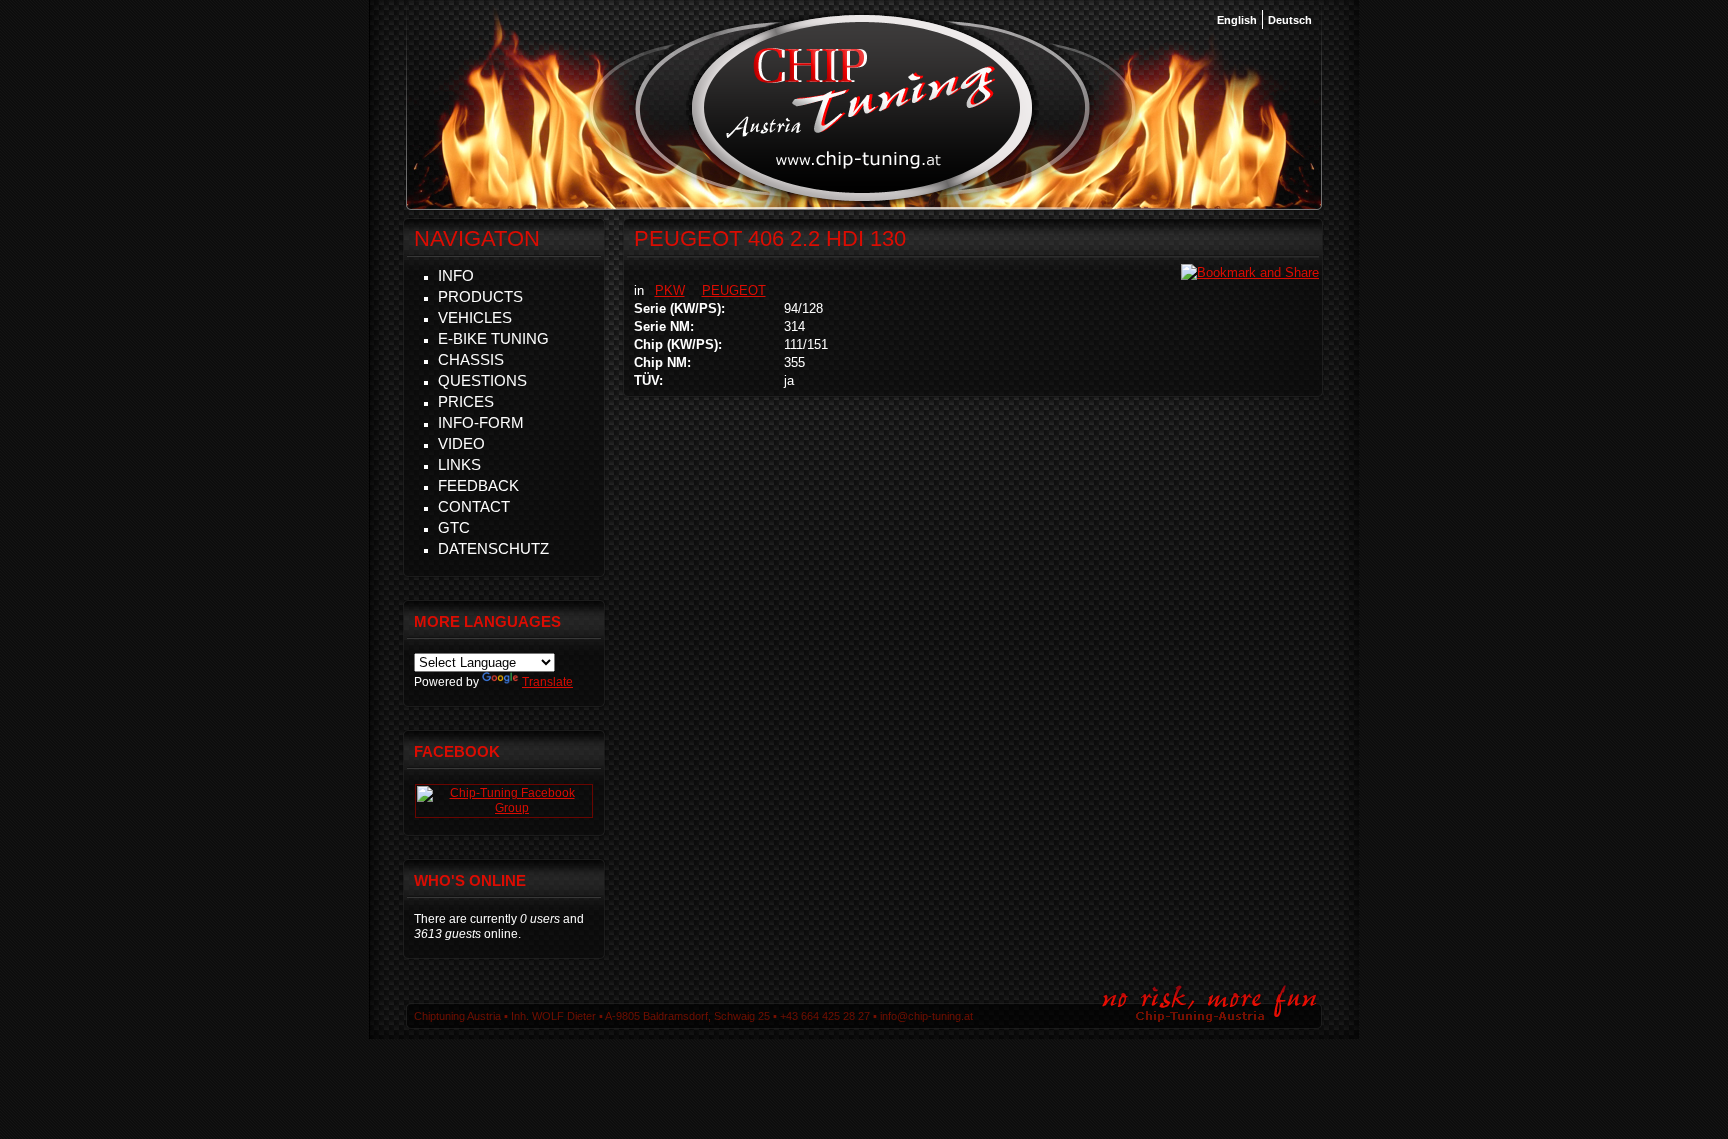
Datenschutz (493, 548)
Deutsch (1290, 20)
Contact (474, 506)
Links (459, 464)
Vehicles (475, 317)
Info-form (481, 422)
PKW (670, 290)
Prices (466, 401)
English (1237, 20)
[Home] (862, 199)
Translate (547, 682)
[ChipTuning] (504, 808)
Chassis (471, 359)
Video (461, 443)
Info (456, 275)
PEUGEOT (734, 290)
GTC (454, 527)
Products (480, 296)
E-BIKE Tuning (493, 338)
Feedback (478, 485)
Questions (482, 380)
